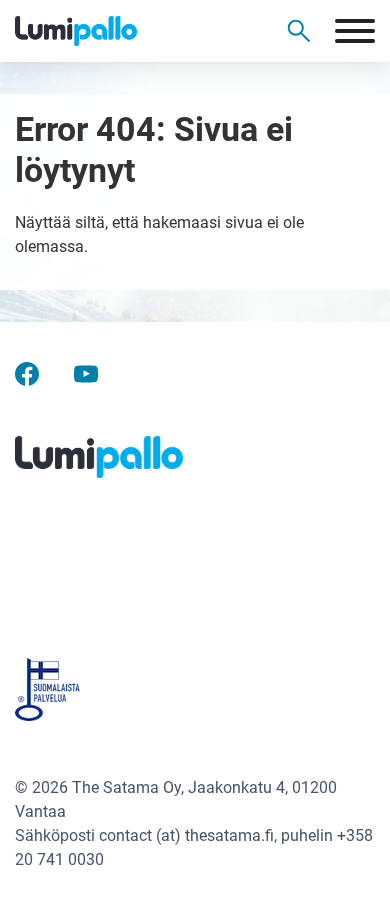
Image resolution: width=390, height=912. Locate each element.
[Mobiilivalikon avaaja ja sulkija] (355, 31)
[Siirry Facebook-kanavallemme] (27, 373)
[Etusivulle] (110, 31)
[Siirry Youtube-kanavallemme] (86, 373)
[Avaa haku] (299, 31)
